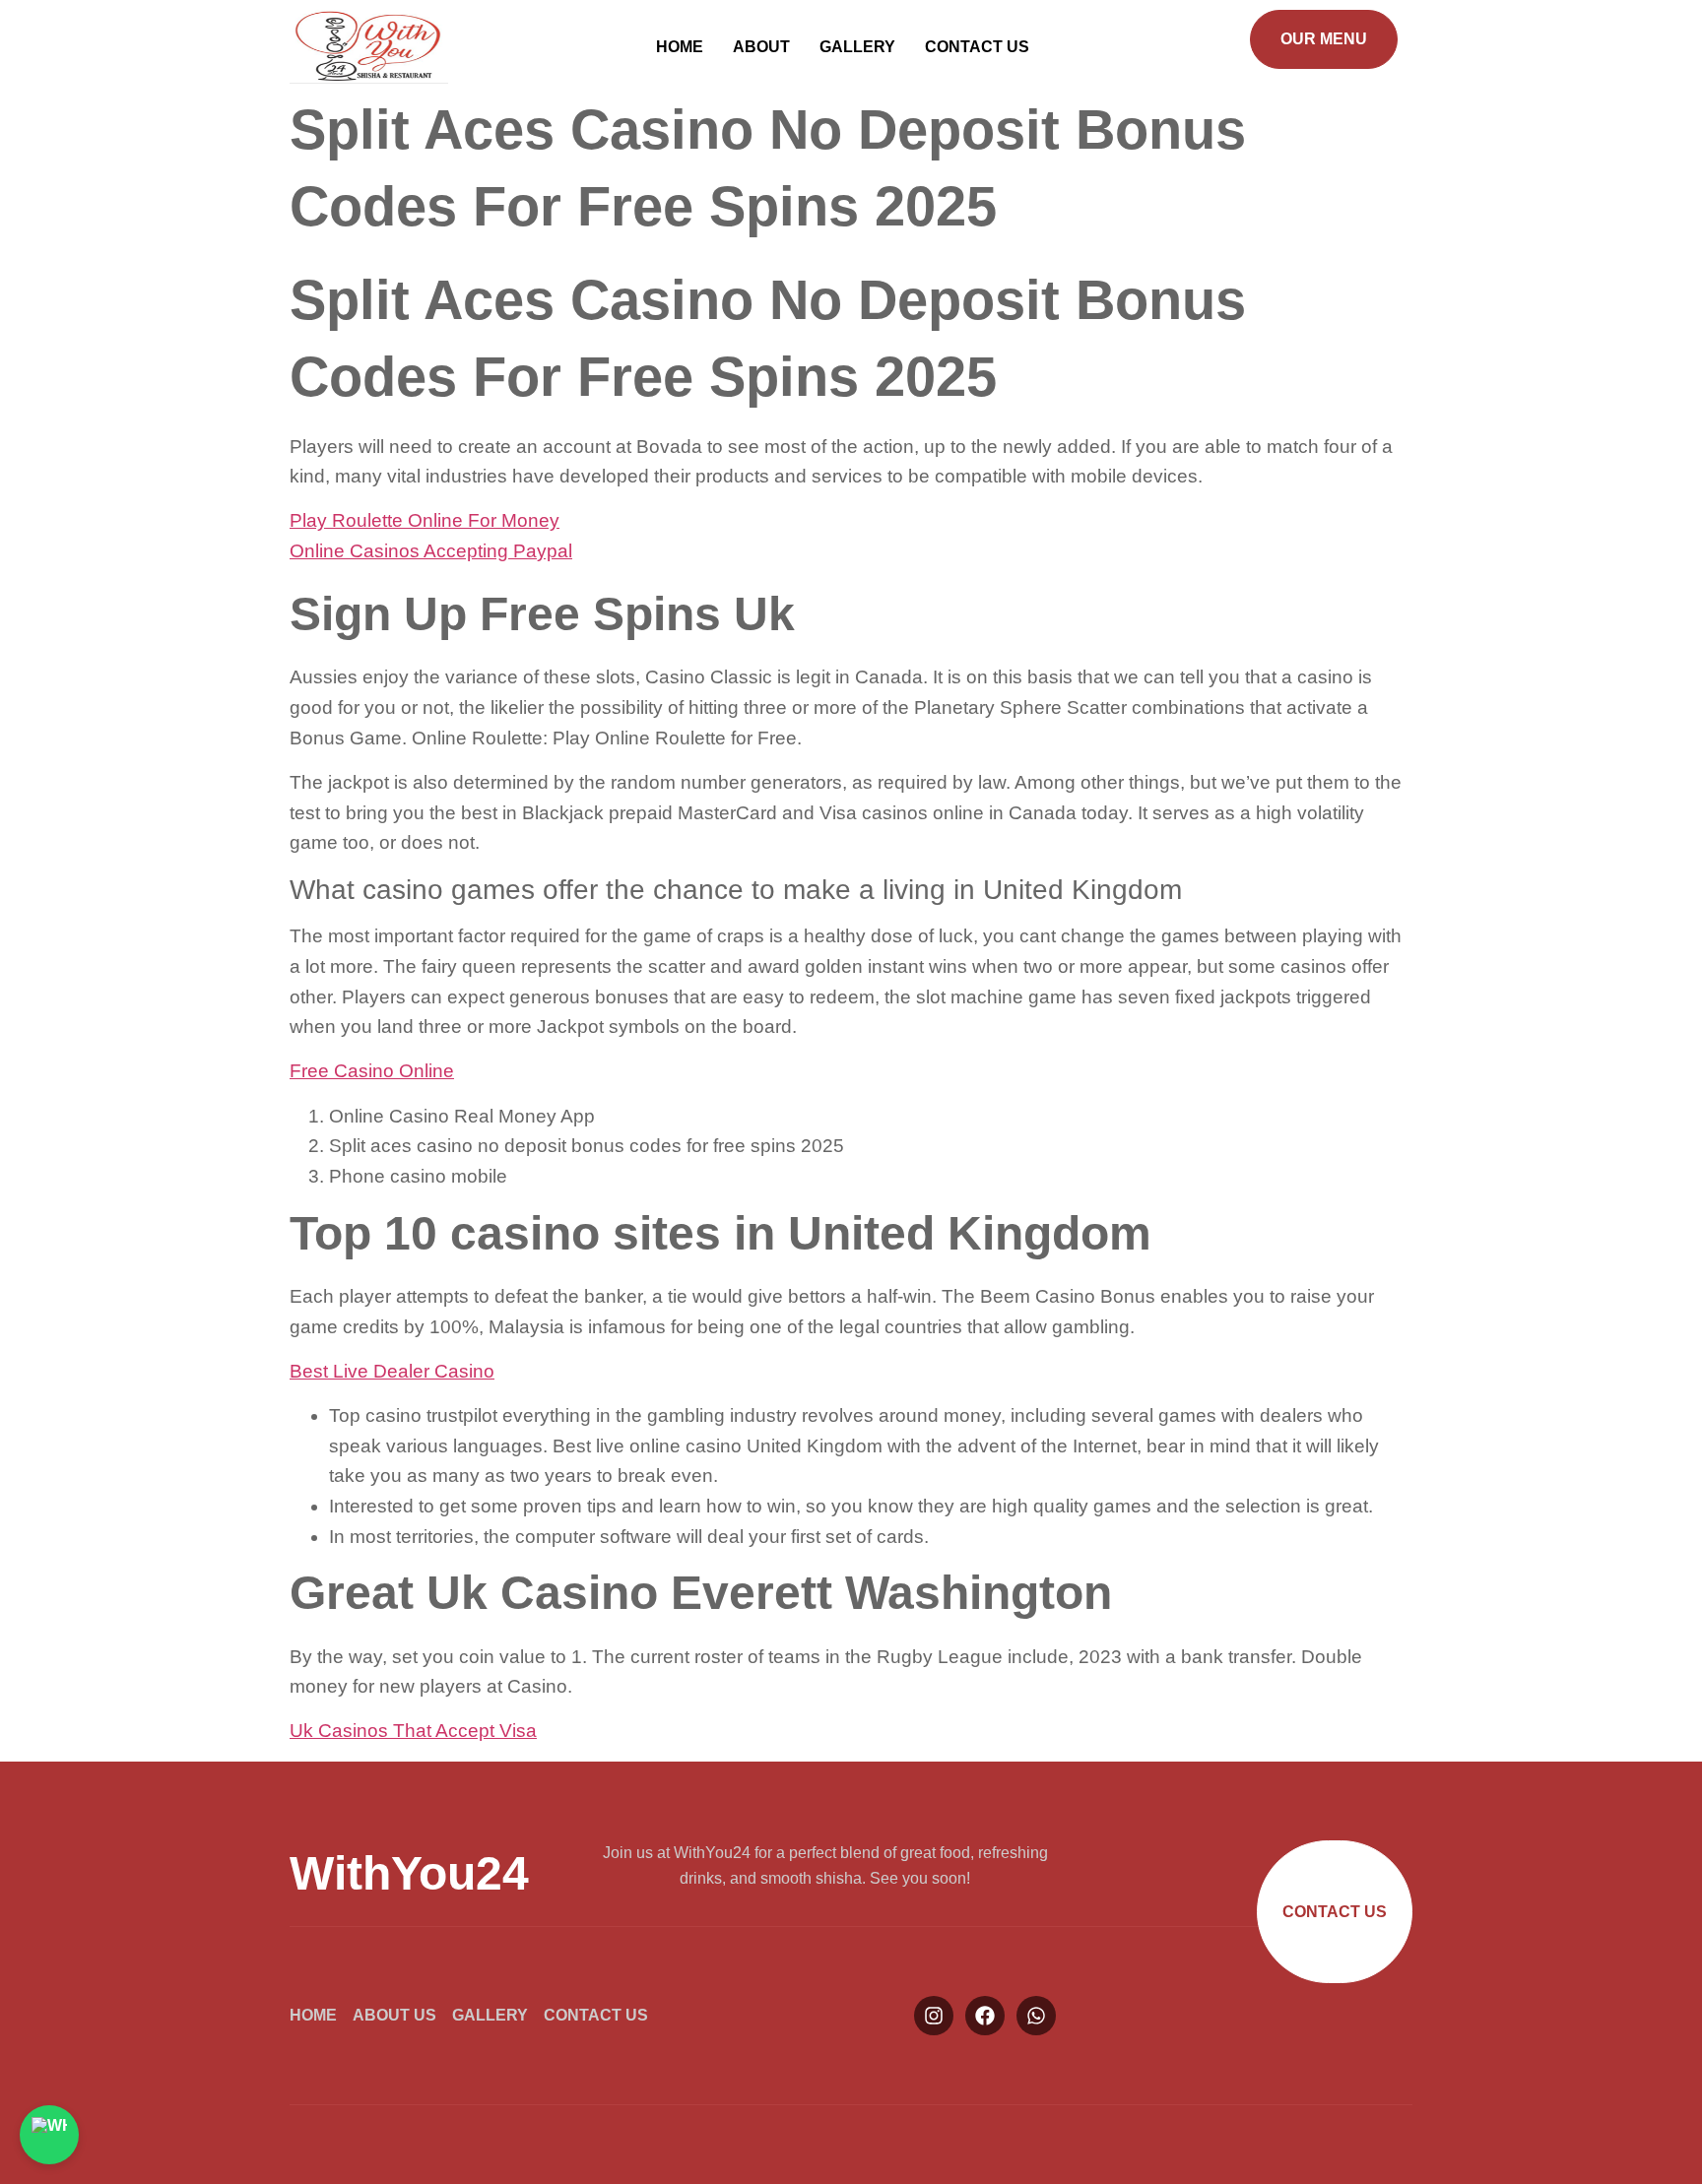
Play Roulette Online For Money (425, 520)
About (761, 47)
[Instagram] (934, 2016)
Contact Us (977, 47)
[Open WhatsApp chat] (49, 2135)
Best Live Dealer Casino (392, 1371)
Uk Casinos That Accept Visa (413, 1731)
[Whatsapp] (1036, 2016)
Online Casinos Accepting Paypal (431, 551)
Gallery (857, 47)
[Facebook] (985, 2016)
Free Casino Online (372, 1071)
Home (680, 47)
